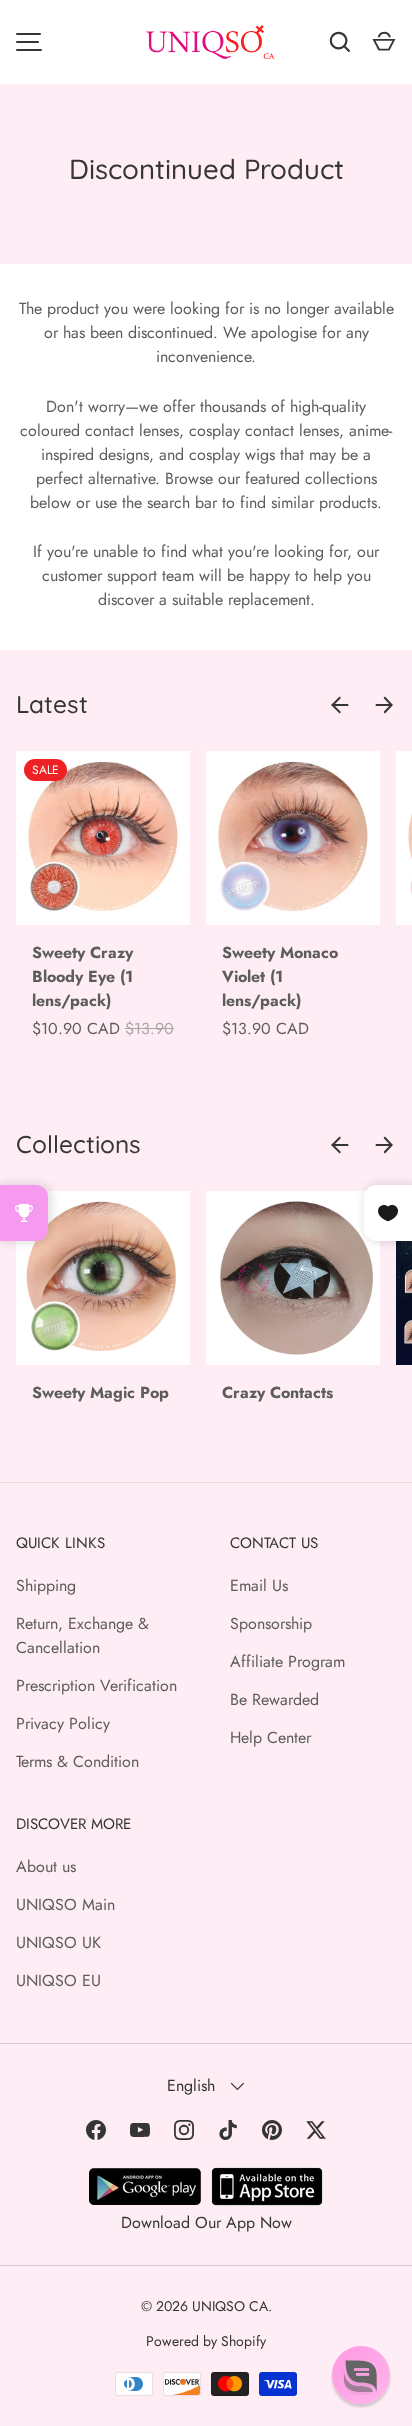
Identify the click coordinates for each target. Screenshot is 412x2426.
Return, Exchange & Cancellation (82, 1635)
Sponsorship (271, 1623)
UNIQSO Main (65, 1904)
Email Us (259, 1585)
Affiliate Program (287, 1661)
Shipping (46, 1585)
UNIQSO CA (230, 2306)
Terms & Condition (77, 1761)
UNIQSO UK (58, 1942)
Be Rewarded (274, 1699)
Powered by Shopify (206, 2341)
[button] (361, 2375)
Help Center (270, 1737)
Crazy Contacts (277, 1392)
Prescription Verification (96, 1685)
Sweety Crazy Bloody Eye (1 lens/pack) (82, 976)
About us (46, 1866)
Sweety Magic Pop (100, 1392)
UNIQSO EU (58, 1980)
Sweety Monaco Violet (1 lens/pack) (280, 976)
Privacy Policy (63, 1723)
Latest (52, 704)
